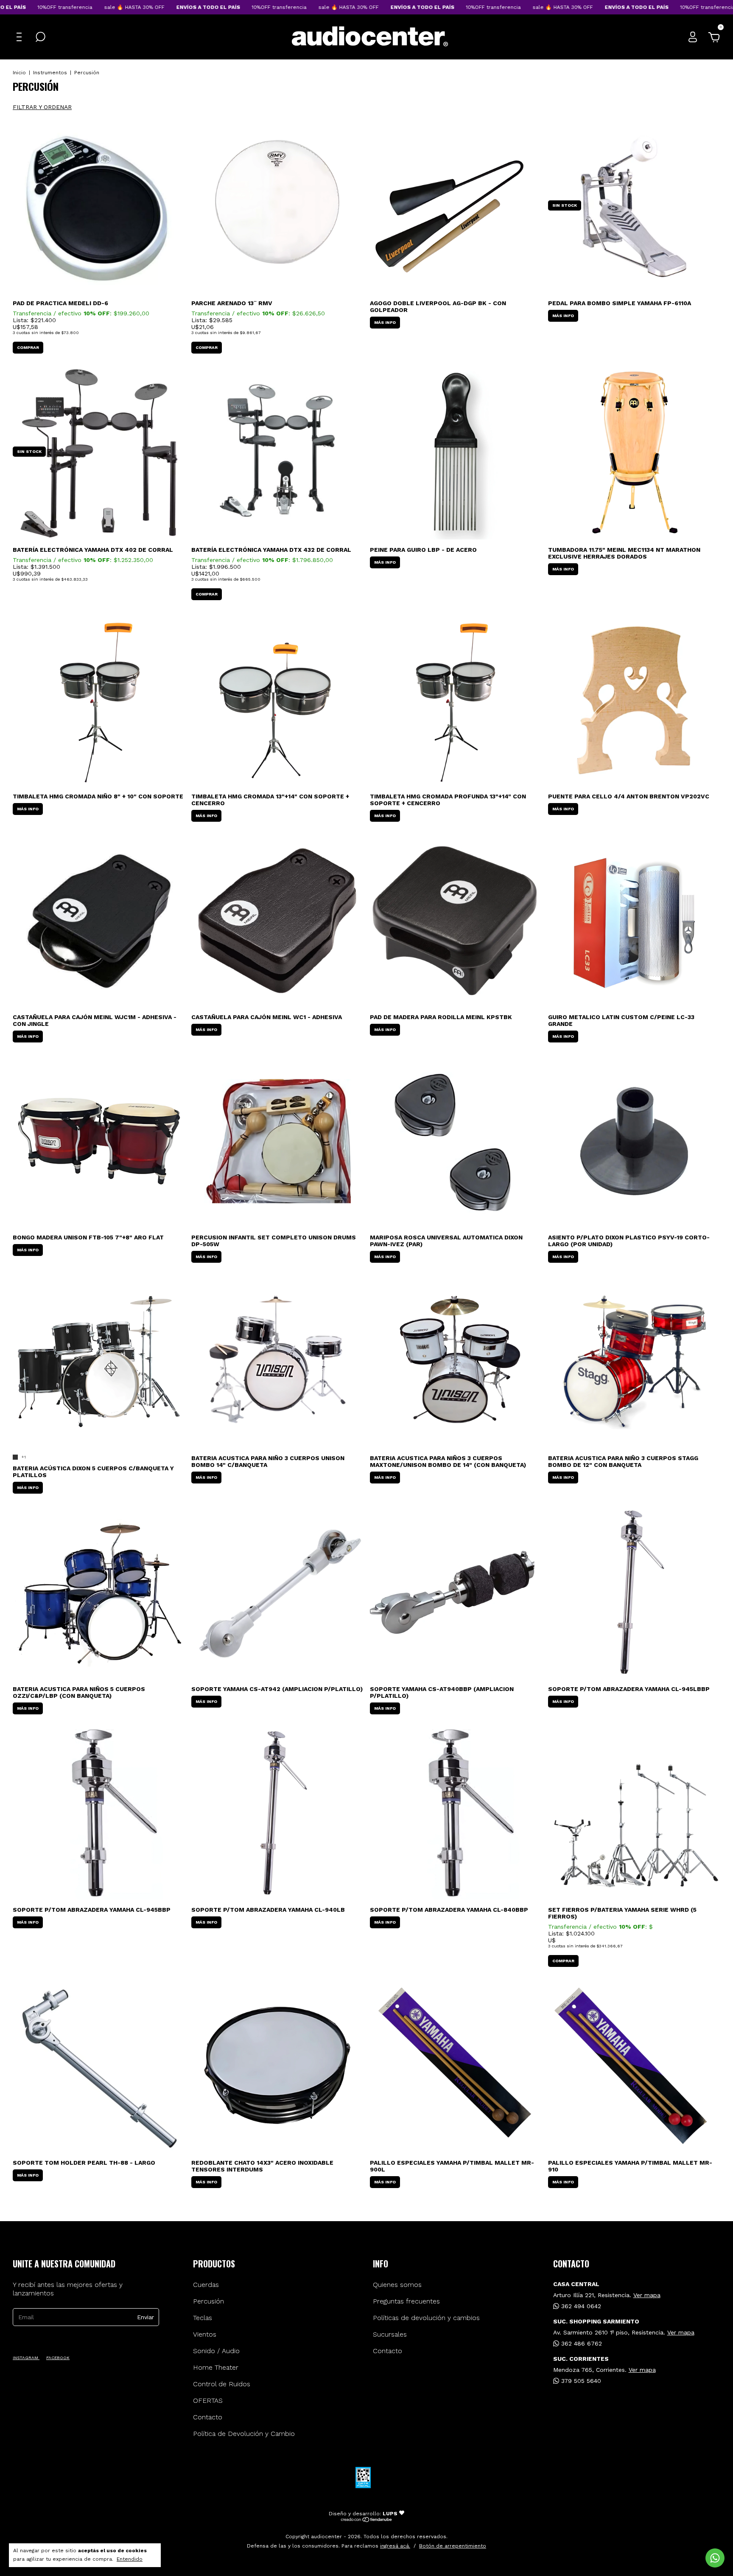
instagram (26, 2358)
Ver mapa (647, 2295)
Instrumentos (50, 73)
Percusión (208, 2301)
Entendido (130, 2559)
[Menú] (21, 37)
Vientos (205, 2334)
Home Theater (216, 2367)
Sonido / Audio (216, 2351)
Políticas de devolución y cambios (426, 2318)
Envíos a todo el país (156, 7)
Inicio (19, 73)
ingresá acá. (395, 2546)
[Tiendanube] (367, 2520)
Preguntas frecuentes (406, 2301)
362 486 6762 (581, 2343)
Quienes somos (397, 2285)
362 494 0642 (580, 2306)
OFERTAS (208, 2400)
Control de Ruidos (222, 2384)
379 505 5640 (580, 2381)
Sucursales (390, 2334)
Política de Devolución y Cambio (244, 2434)
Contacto (208, 2417)
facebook (58, 2358)
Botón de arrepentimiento (453, 2546)
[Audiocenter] (370, 45)
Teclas (203, 2318)
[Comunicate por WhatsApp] (715, 2558)
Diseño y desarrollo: (363, 2514)
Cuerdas (206, 2285)
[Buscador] (40, 37)
